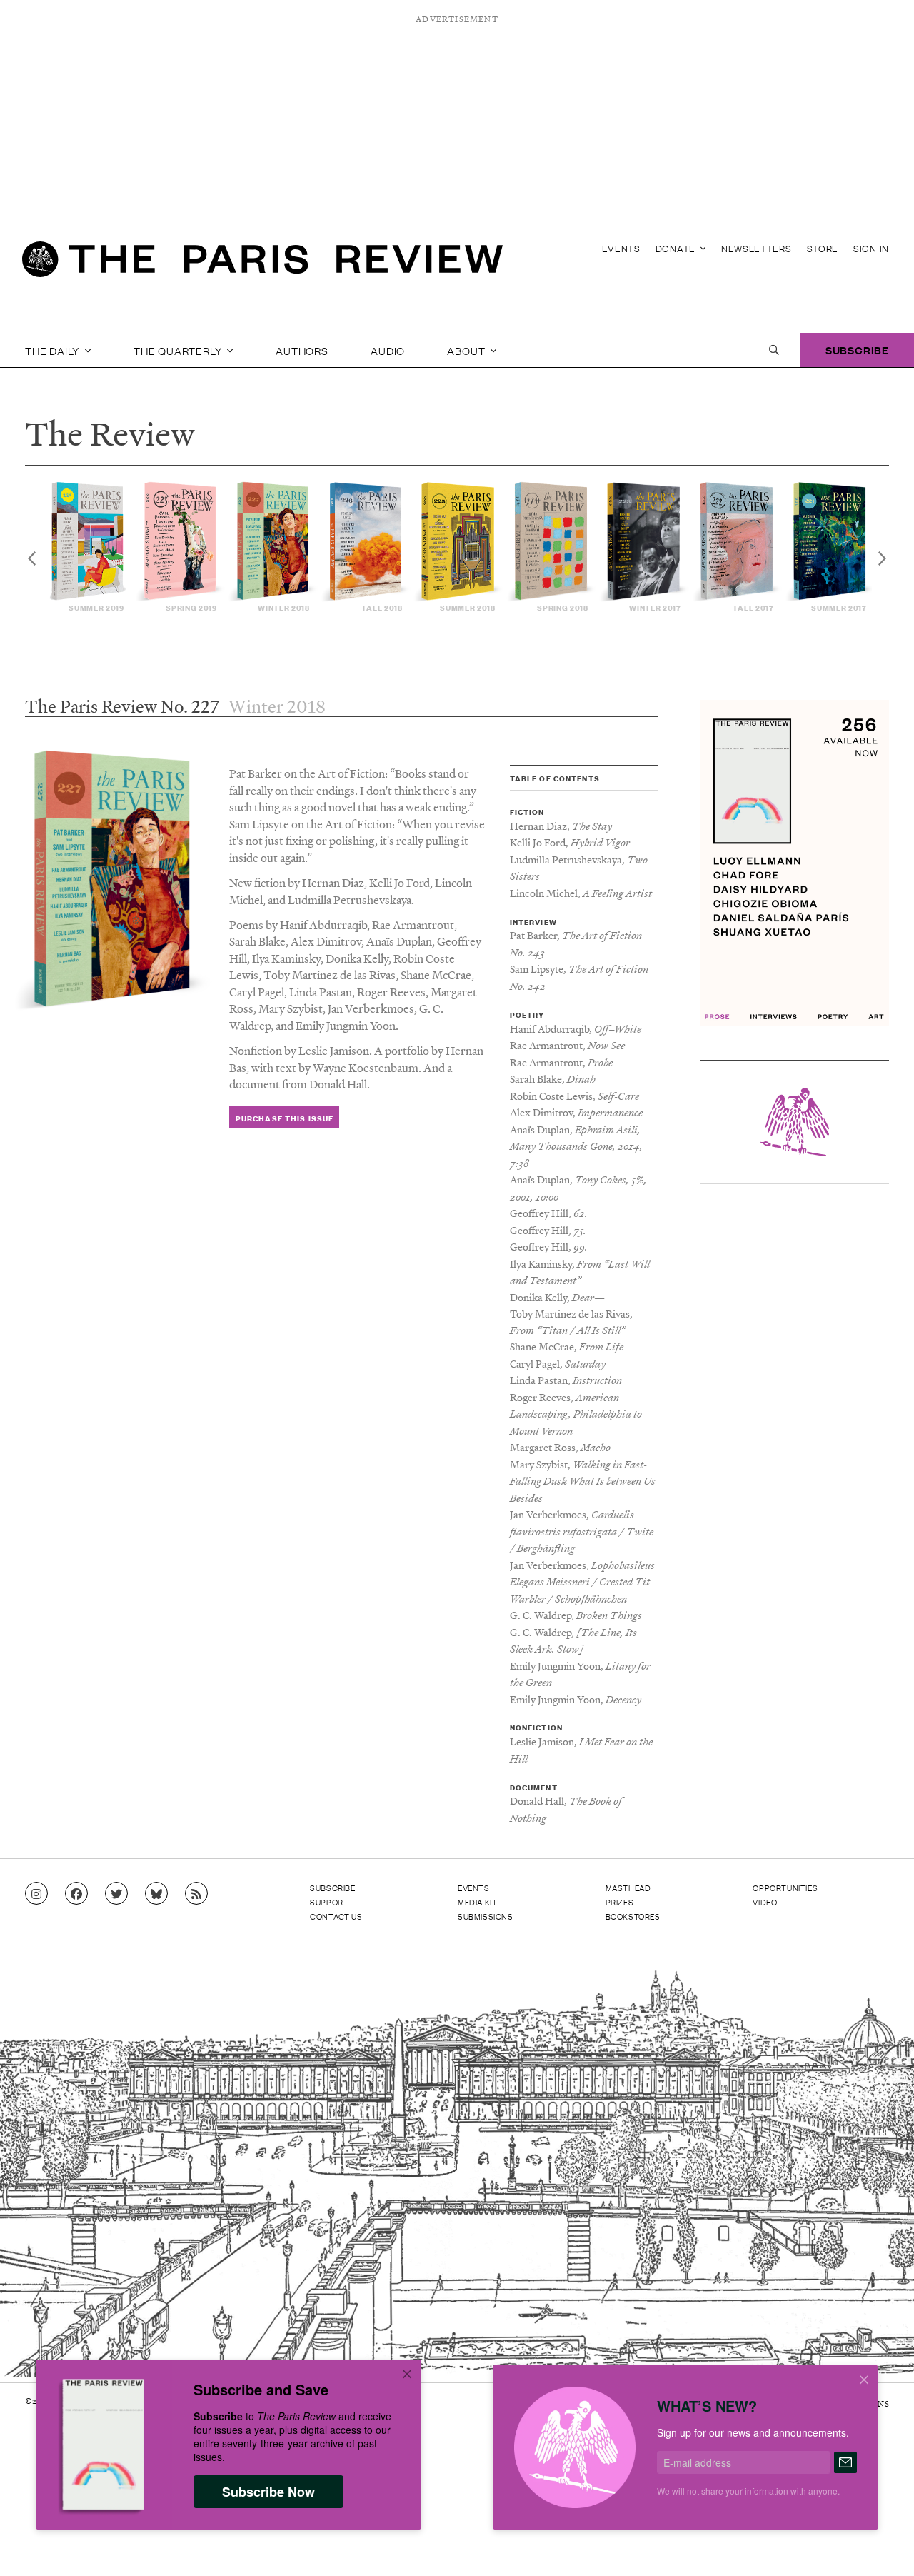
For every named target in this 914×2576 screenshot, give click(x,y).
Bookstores (633, 1916)
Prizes (620, 1902)
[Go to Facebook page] (76, 1894)
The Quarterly (179, 350)
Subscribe (857, 350)
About (467, 350)
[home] (262, 264)
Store (823, 248)
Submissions (486, 1916)
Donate (677, 248)
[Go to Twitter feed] (116, 1894)
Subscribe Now (268, 2492)
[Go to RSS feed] (196, 1894)
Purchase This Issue (285, 1118)
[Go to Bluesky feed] (156, 1894)
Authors (302, 350)
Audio (388, 350)
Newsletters (757, 248)
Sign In (871, 248)
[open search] (774, 350)
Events (621, 248)
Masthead (628, 1888)
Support (329, 1902)
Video (765, 1902)
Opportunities (785, 1888)
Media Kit (477, 1902)
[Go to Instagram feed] (36, 1894)
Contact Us (336, 1916)
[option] (89, 547)
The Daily (54, 350)
